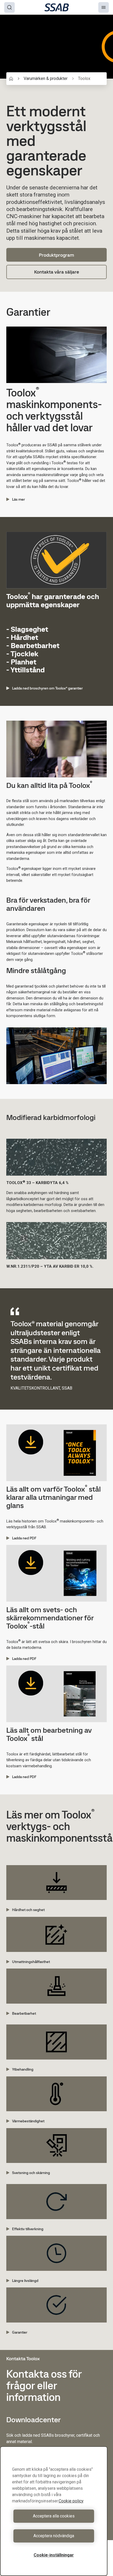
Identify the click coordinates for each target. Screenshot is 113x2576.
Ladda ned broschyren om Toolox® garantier (47, 688)
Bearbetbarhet (24, 2013)
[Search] (9, 7)
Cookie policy (71, 2501)
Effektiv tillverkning (28, 2229)
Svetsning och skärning (31, 2173)
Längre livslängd (25, 2281)
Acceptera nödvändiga (54, 2536)
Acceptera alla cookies (54, 2516)
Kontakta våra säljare (57, 272)
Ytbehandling (23, 2069)
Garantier (20, 2332)
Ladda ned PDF (24, 1538)
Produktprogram (56, 255)
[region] (54, 2511)
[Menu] (104, 7)
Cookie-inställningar (54, 2555)
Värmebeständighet (28, 2121)
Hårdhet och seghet (28, 1910)
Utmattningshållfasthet (31, 1962)
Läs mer (19, 499)
